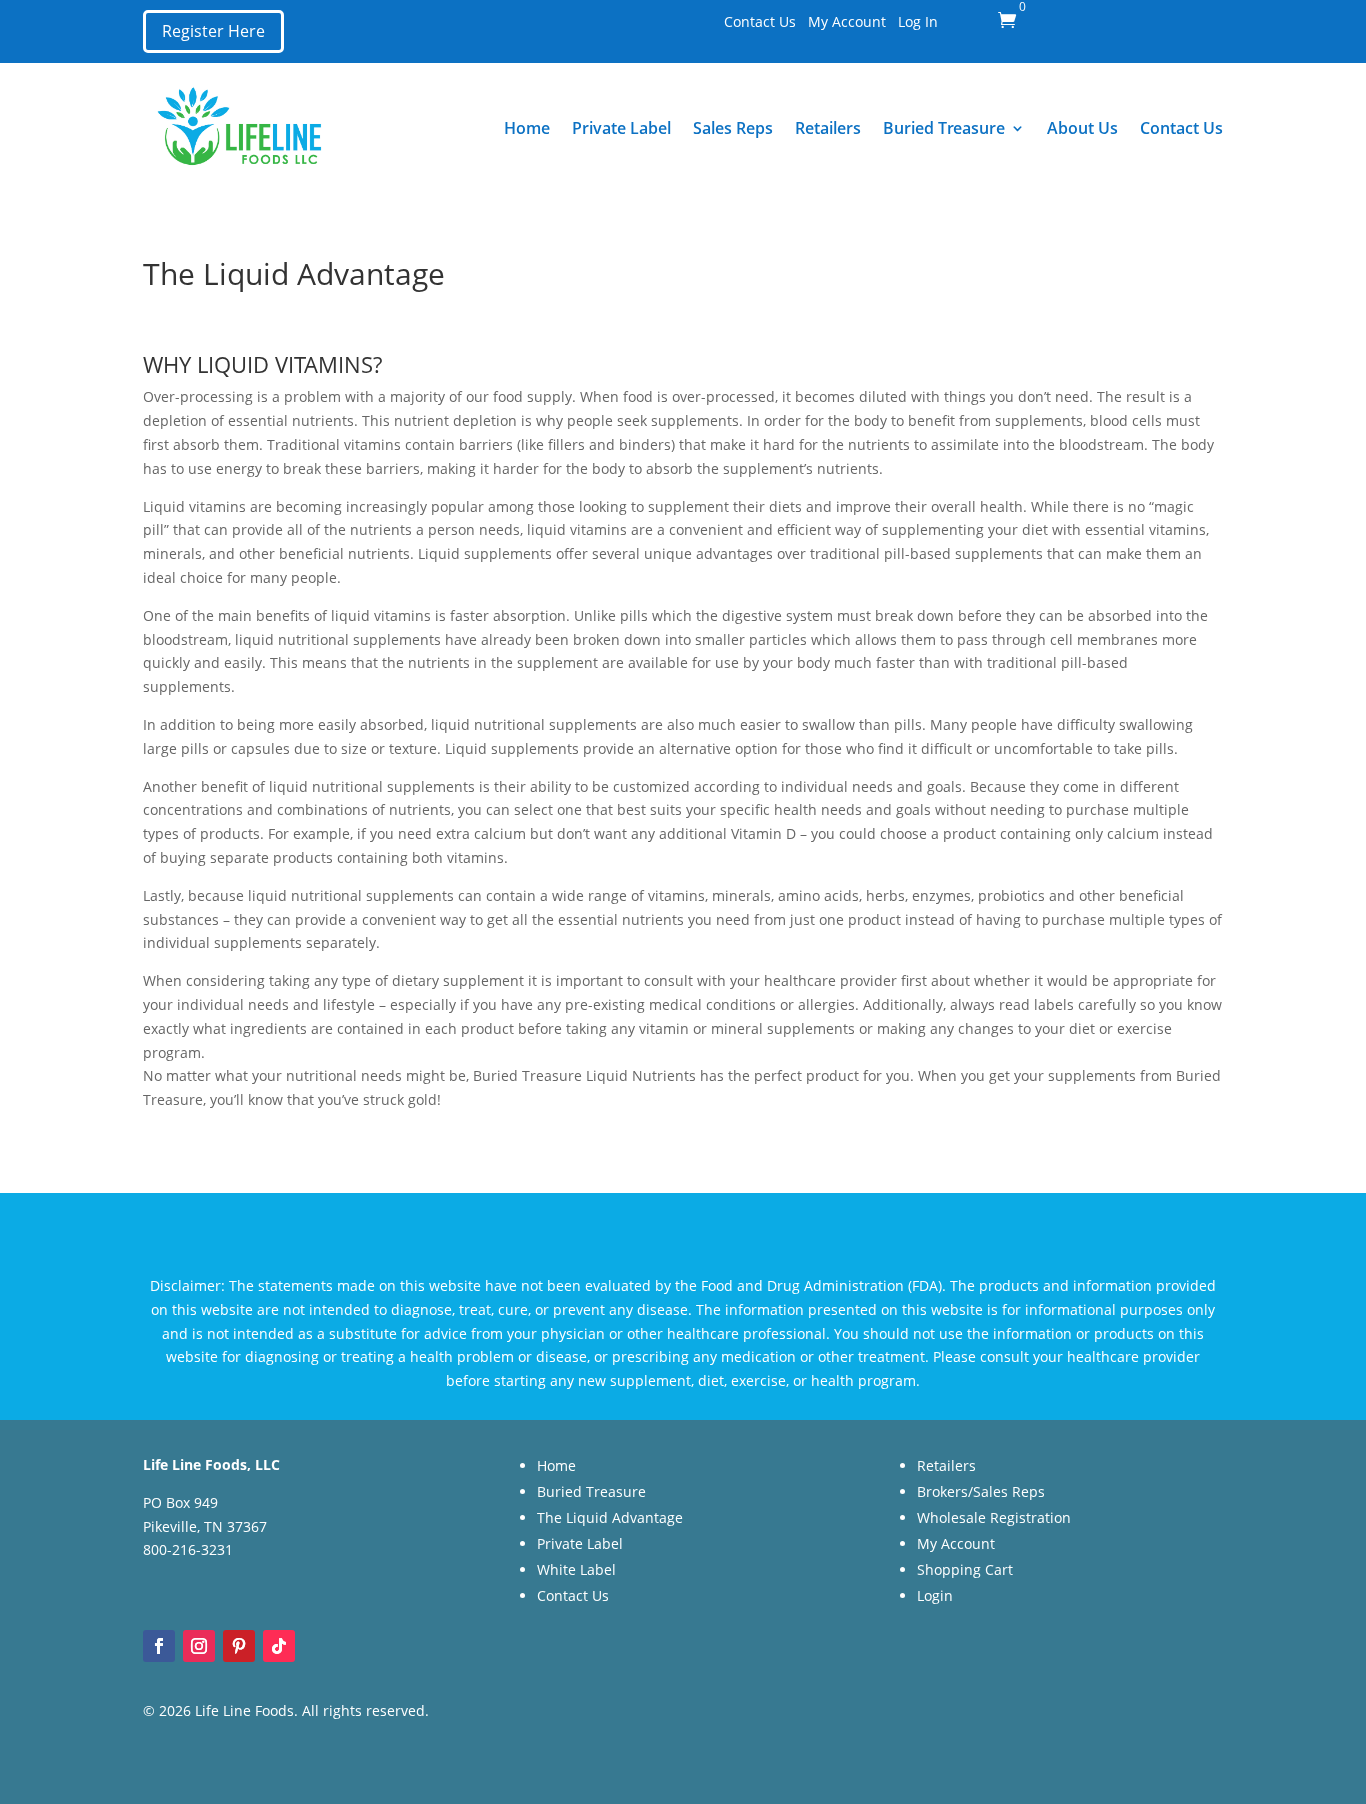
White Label (576, 1569)
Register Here (213, 31)
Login (935, 1595)
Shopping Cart (965, 1569)
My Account (847, 21)
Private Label (621, 128)
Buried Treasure (944, 128)
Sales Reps (733, 128)
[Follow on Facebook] (159, 1646)
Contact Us (760, 21)
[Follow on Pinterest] (239, 1646)
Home (527, 128)
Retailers (828, 128)
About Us (1082, 128)
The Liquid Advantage (610, 1517)
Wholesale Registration (994, 1517)
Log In (918, 21)
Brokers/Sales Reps (981, 1491)
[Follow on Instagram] (199, 1646)
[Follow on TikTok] (279, 1646)
